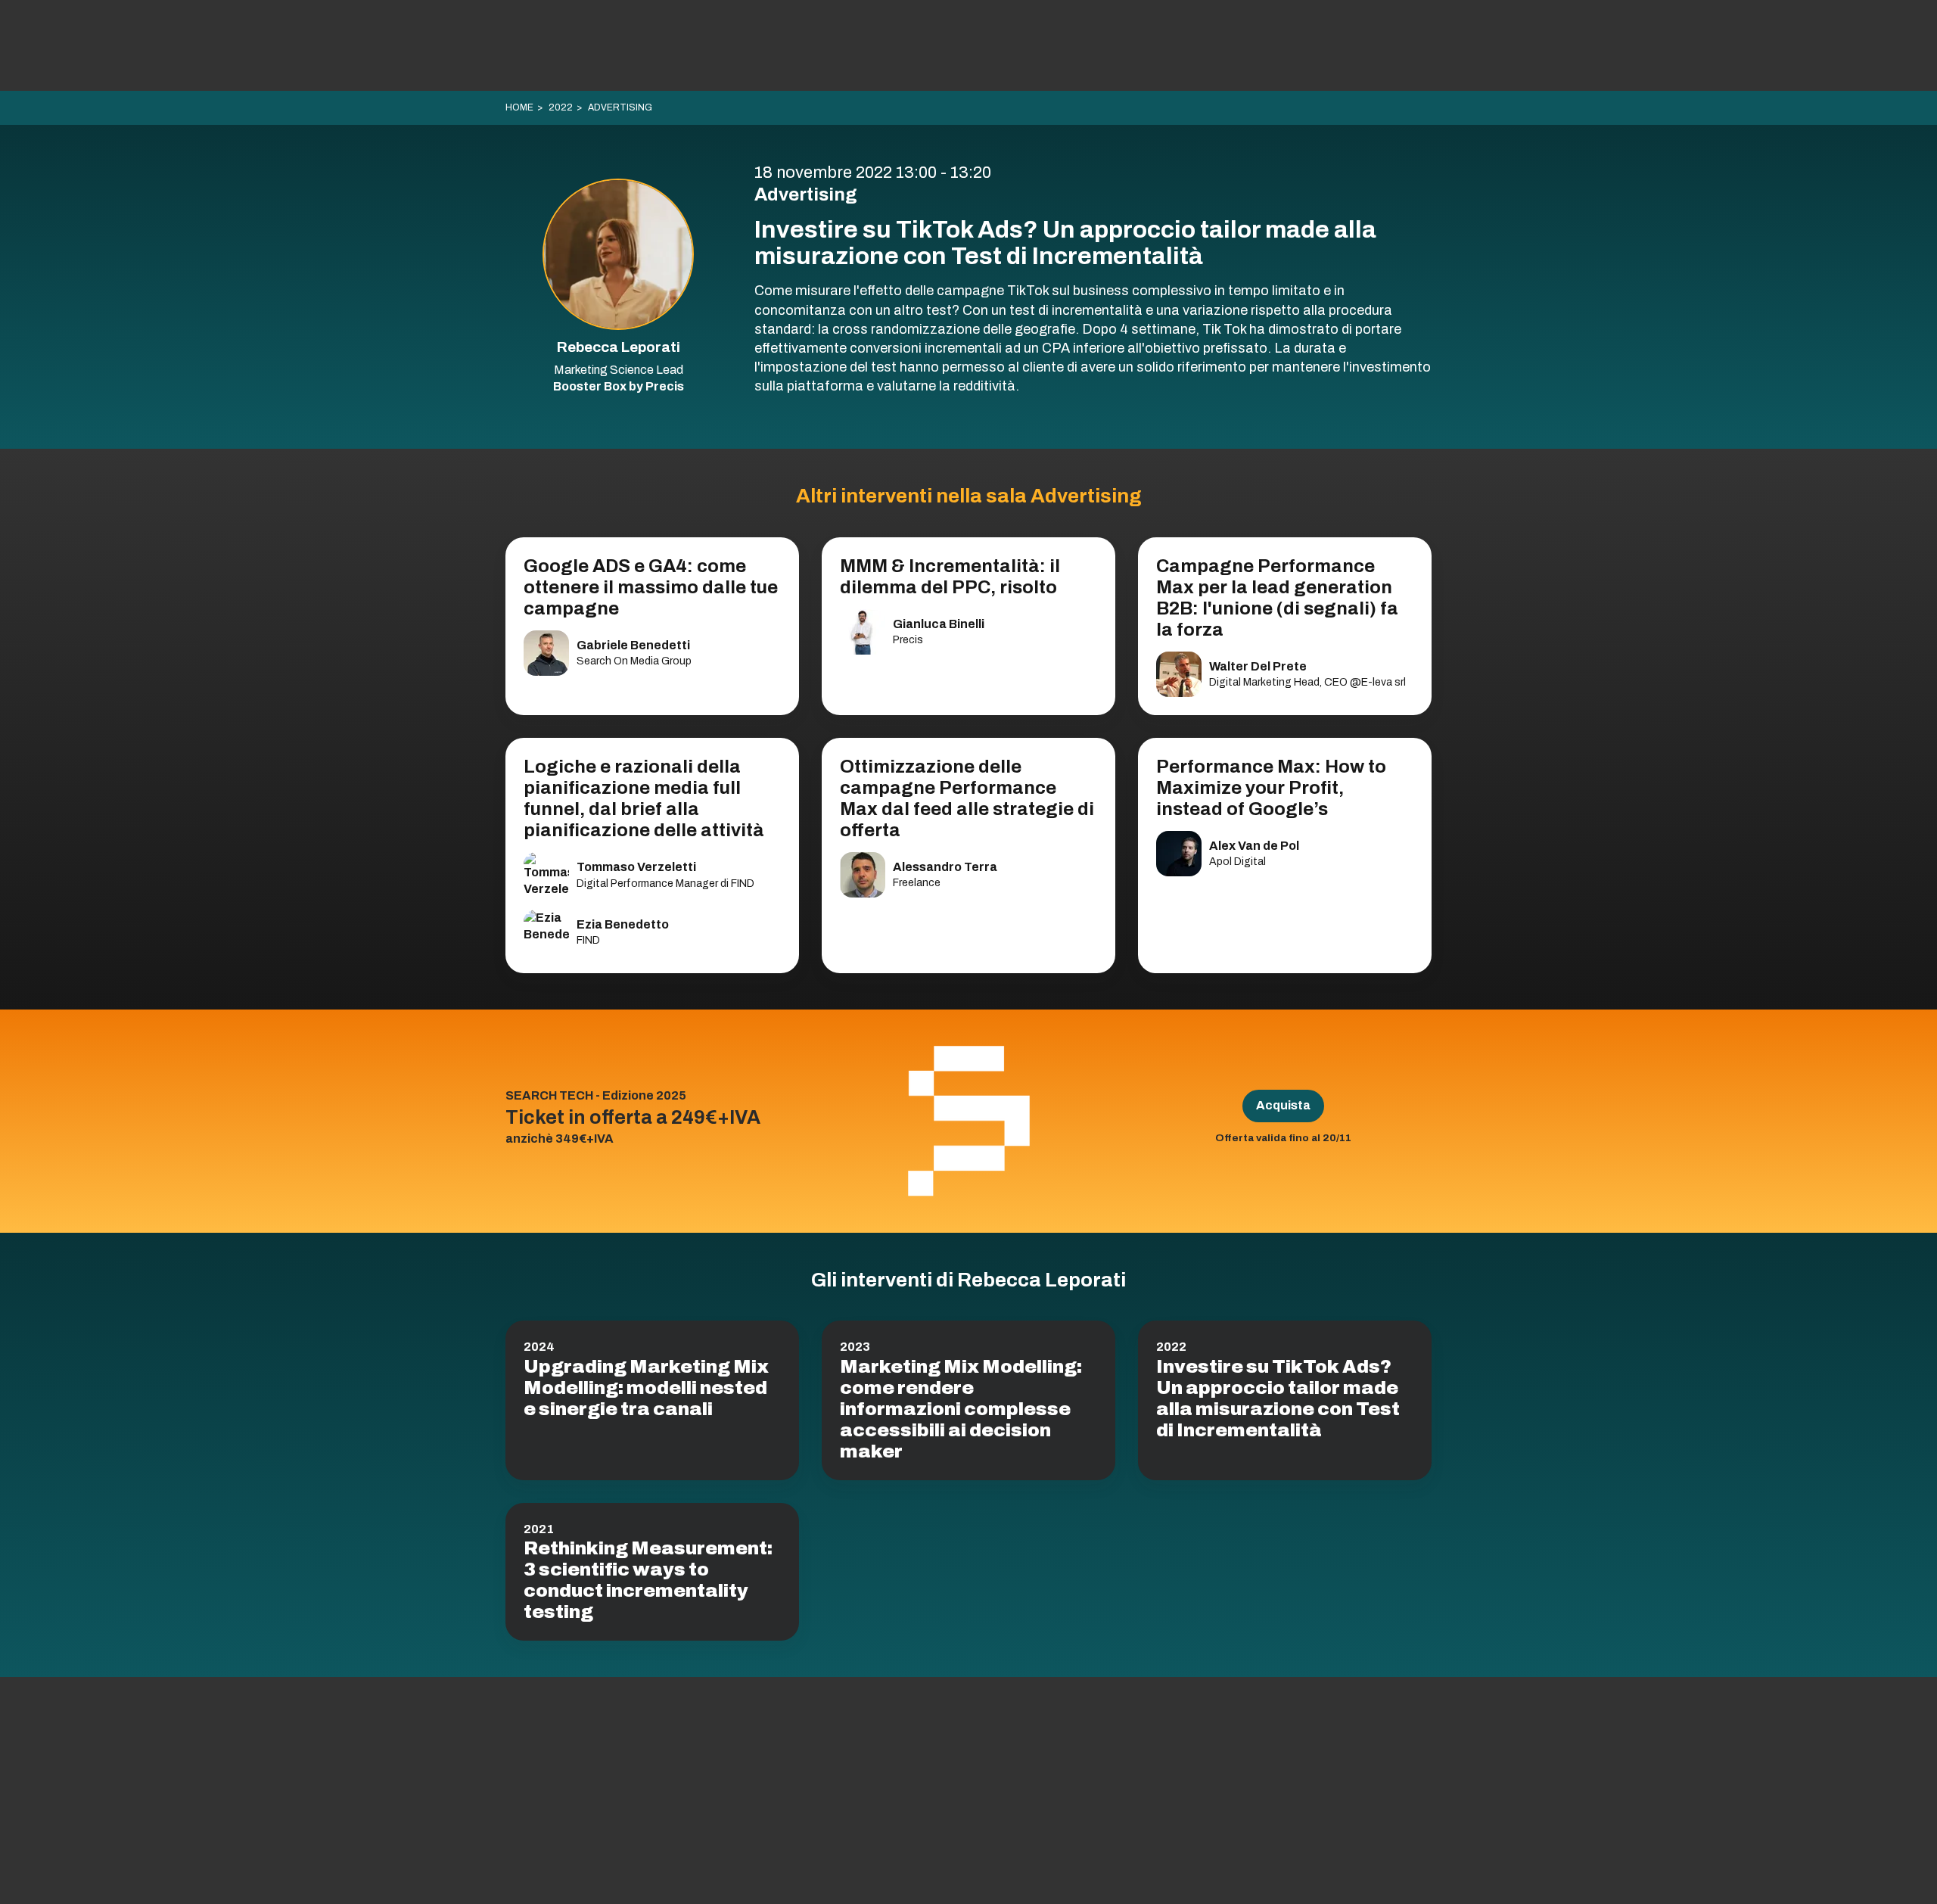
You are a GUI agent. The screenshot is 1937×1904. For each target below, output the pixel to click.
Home (519, 107)
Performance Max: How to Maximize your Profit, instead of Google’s (1271, 788)
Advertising (620, 107)
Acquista (1283, 1105)
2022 (561, 107)
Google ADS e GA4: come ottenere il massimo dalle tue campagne (651, 587)
